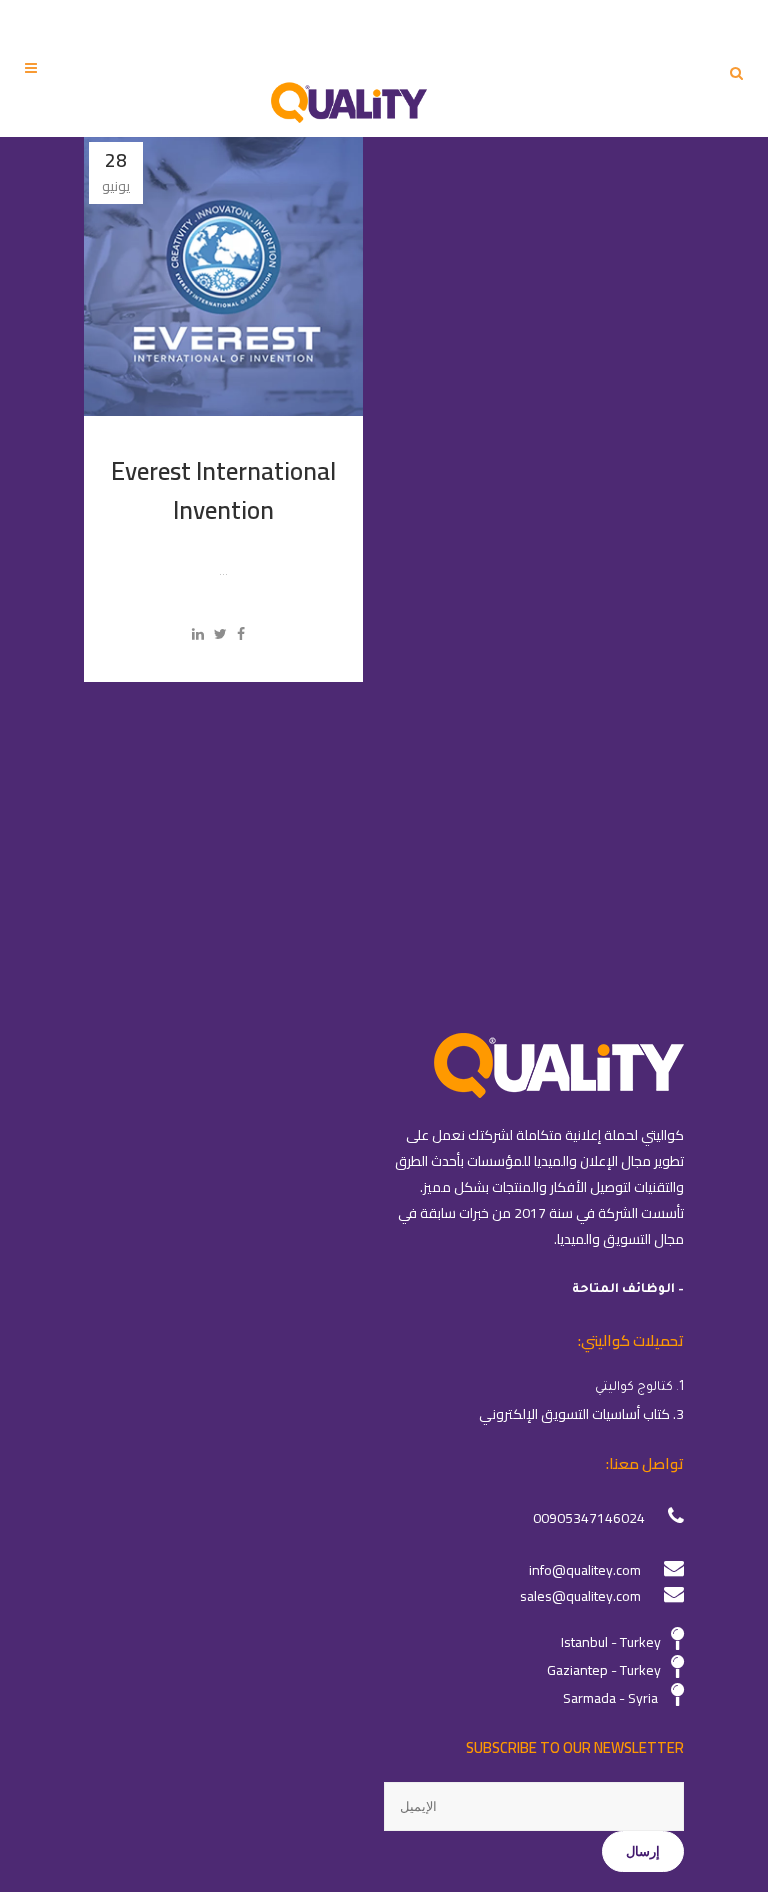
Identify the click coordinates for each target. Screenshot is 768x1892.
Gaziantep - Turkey (604, 1670)
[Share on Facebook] (241, 634)
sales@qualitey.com (580, 1596)
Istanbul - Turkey (611, 1642)
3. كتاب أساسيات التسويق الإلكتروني (581, 1414)
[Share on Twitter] (220, 634)
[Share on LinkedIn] (198, 634)
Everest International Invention (223, 490)
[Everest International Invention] (223, 276)
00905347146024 (589, 1518)
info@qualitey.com (585, 1570)
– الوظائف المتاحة (628, 1290)
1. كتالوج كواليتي (639, 1388)
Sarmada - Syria (610, 1698)
